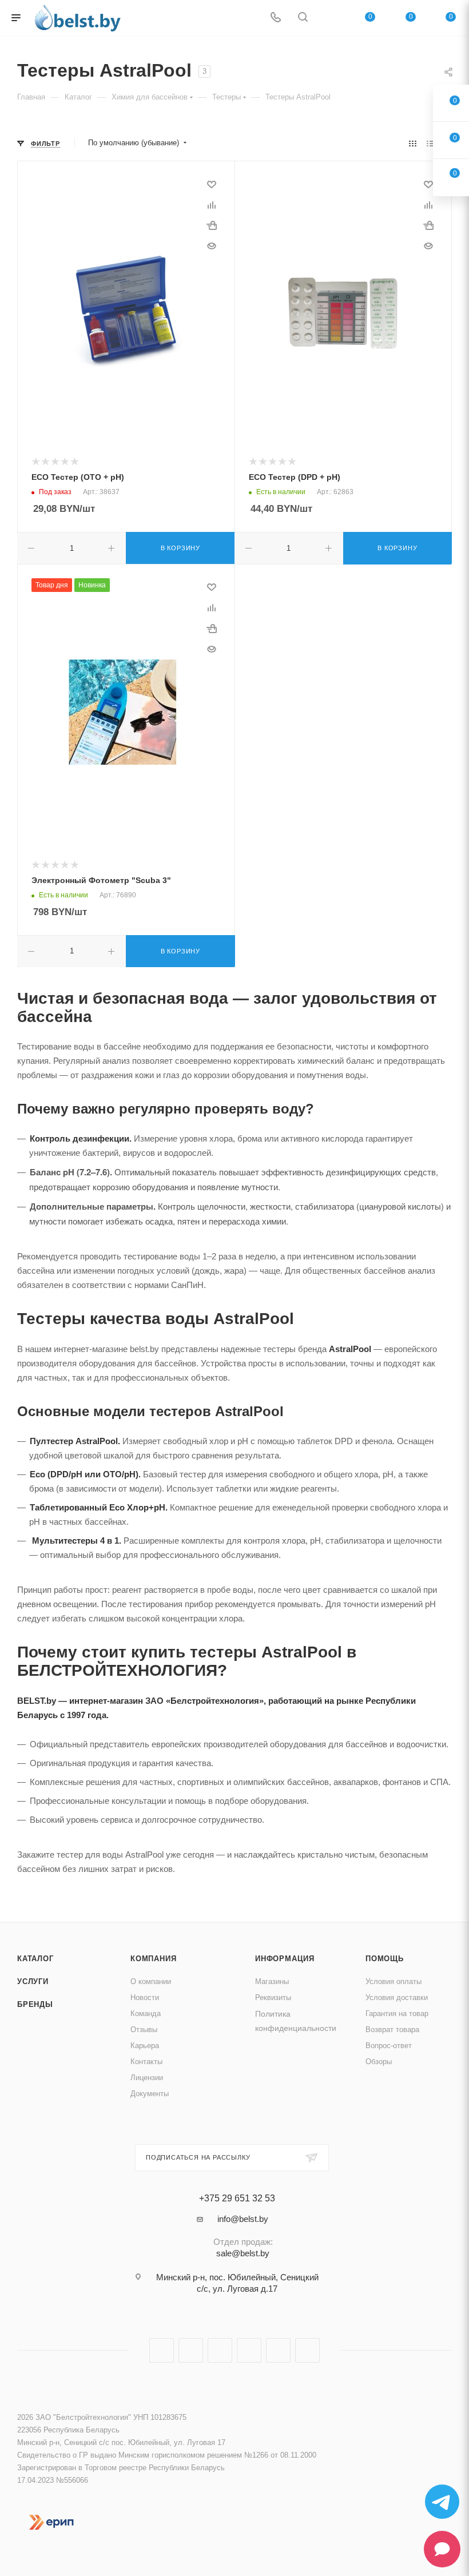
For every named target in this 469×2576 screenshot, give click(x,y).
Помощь (385, 1959)
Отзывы (144, 2030)
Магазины (272, 1981)
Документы (150, 2094)
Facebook (162, 2350)
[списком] (430, 143)
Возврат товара (392, 2030)
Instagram (191, 2350)
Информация (285, 1959)
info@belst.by (243, 2219)
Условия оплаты (394, 1981)
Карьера (145, 2046)
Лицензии (147, 2078)
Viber (278, 2350)
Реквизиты (273, 1997)
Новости (145, 1997)
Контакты (146, 2062)
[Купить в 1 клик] (212, 225)
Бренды (35, 2004)
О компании (151, 1981)
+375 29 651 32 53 (237, 2199)
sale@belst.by (243, 2253)
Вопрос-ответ (389, 2046)
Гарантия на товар (397, 2014)
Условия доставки (397, 1997)
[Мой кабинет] (330, 18)
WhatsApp (307, 2350)
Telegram (220, 2350)
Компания (153, 1959)
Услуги (33, 1981)
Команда (146, 2014)
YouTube (249, 2350)
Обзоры (379, 2062)
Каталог (35, 1959)
